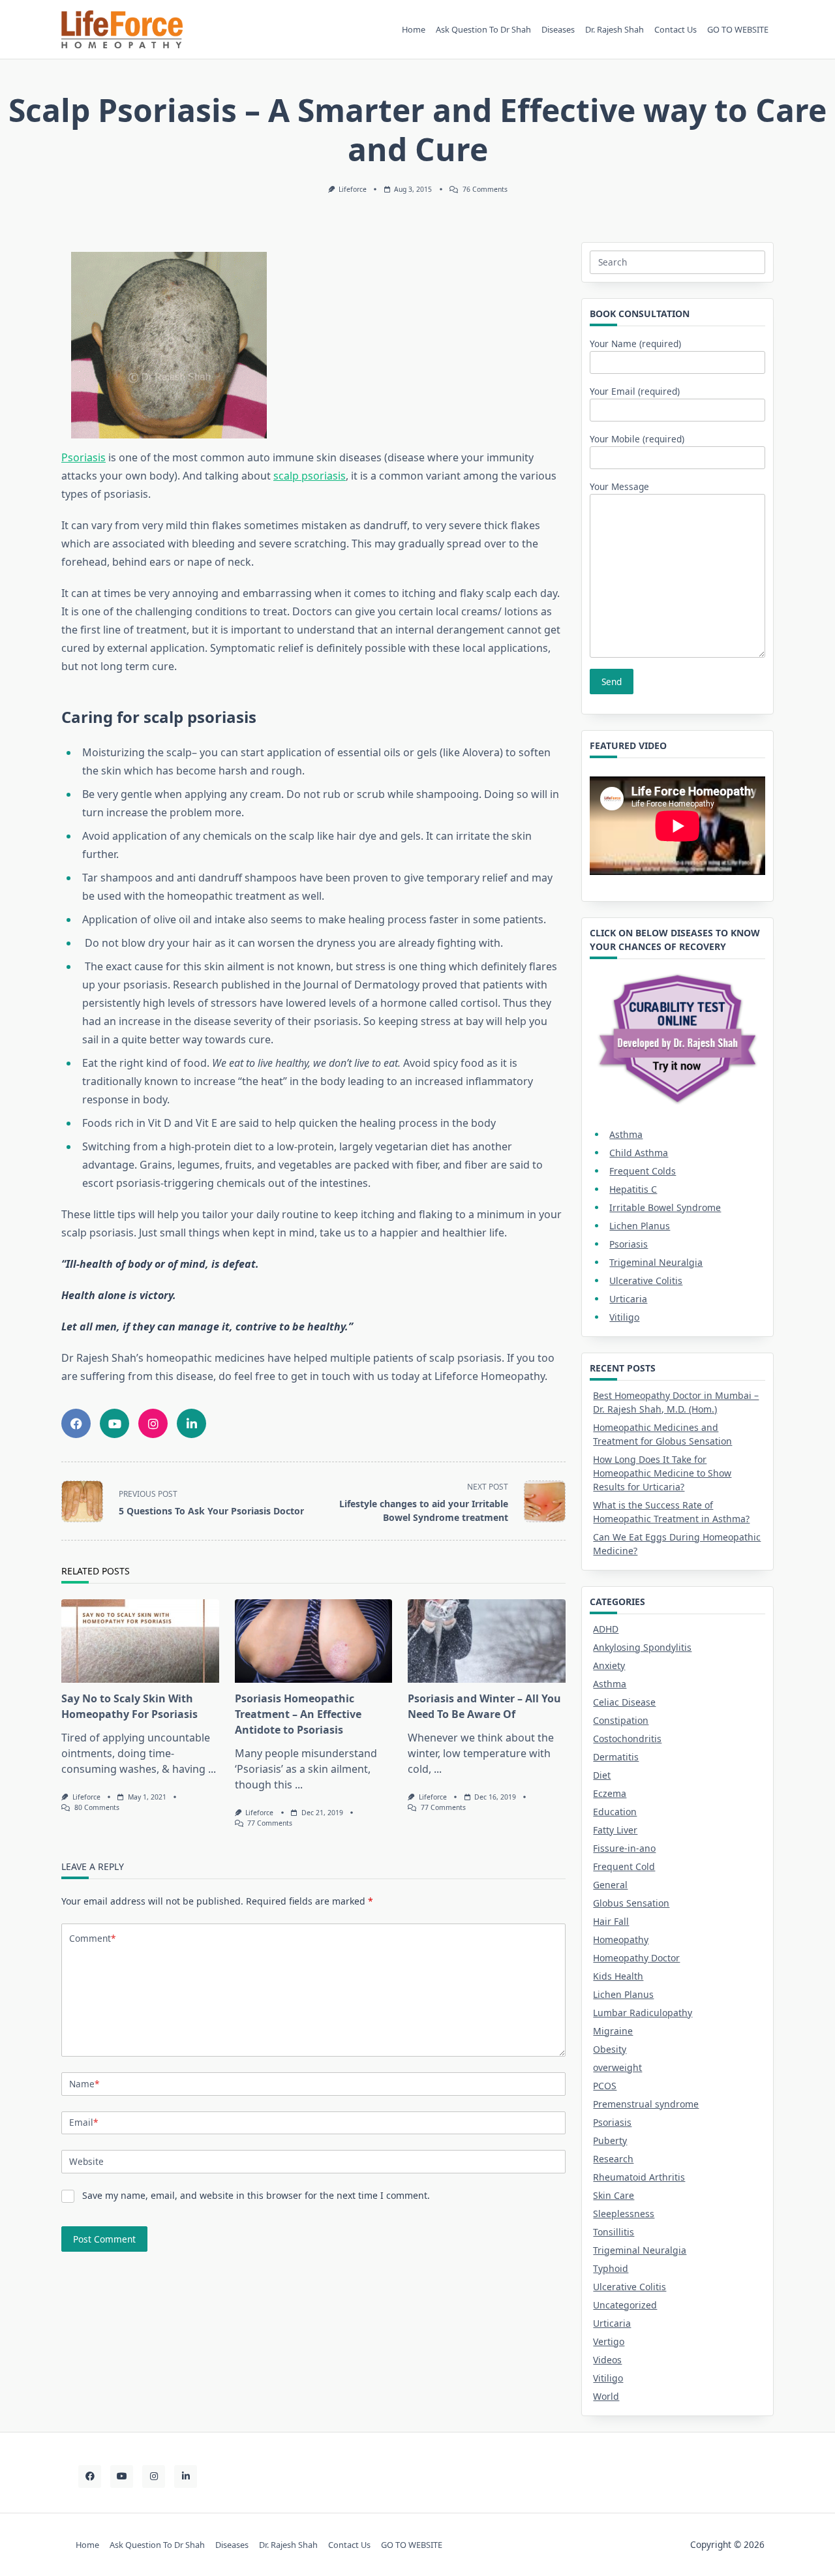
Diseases (558, 29)
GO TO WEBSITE (738, 29)
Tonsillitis (614, 2232)
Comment (92, 1938)
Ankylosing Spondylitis (642, 1647)
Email (83, 2122)
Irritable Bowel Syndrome (665, 1207)
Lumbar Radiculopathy (643, 2013)
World (606, 2396)
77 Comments (270, 1823)
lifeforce (353, 189)
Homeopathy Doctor (636, 1958)
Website (86, 2161)
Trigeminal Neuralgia (656, 1262)
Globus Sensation (631, 1903)
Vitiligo (624, 1317)
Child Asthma (639, 1153)
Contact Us (676, 29)
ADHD (606, 1629)
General (610, 1885)
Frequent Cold (624, 1866)
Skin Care (614, 2195)
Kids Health (618, 1976)
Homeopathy (621, 1940)
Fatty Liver (615, 1830)
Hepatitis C (633, 1189)
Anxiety (609, 1665)
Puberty (610, 2140)
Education (615, 1812)
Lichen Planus (640, 1226)
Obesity (610, 2049)
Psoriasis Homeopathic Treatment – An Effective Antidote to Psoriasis (298, 1714)
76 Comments (485, 189)
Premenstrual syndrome (646, 2104)
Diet (602, 1775)
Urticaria (628, 1299)
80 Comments (97, 1807)
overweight (617, 2067)
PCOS (605, 2086)
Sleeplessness (624, 2214)
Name (84, 2084)
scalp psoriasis (310, 476)
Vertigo (609, 2341)
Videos (607, 2360)
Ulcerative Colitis (646, 1280)
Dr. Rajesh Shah (615, 29)
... (212, 1769)
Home (414, 29)
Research (613, 2159)
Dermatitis (616, 1757)
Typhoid (611, 2268)
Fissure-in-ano (624, 1848)
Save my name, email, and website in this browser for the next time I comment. (256, 2195)
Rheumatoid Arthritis (639, 2177)
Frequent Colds (643, 1171)
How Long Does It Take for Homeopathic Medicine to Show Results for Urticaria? (662, 1473)
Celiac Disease (624, 1702)
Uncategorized (625, 2305)
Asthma (626, 1134)
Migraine (613, 2031)
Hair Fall (611, 1921)
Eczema (610, 1793)
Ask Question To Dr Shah (483, 29)
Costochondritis (627, 1739)
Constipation (621, 1720)
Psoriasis (83, 457)
